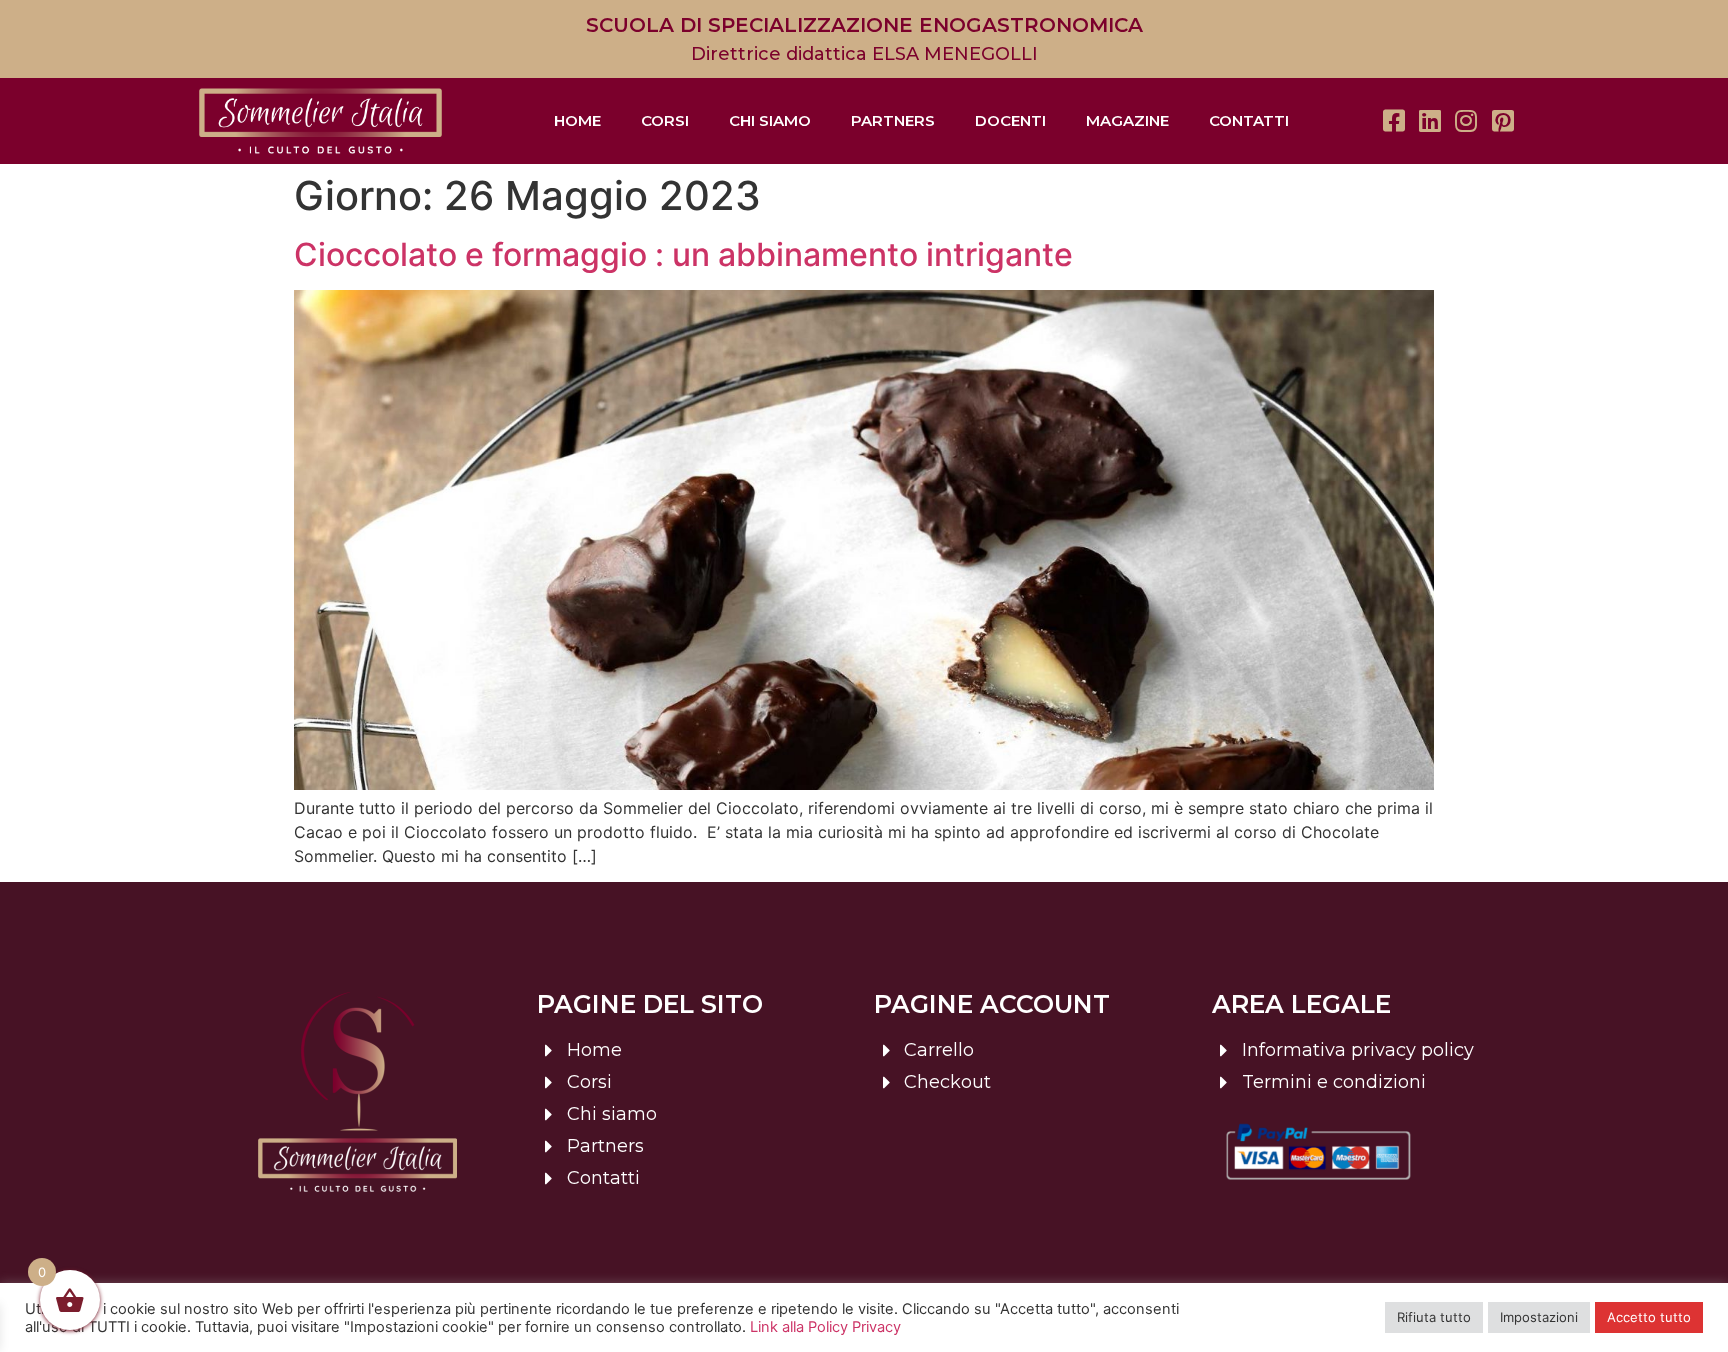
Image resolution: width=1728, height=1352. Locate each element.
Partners (893, 120)
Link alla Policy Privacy (825, 1327)
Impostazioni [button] (1539, 1317)
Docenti (1010, 120)
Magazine (1127, 120)
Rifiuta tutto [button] (1434, 1317)
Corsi (665, 120)
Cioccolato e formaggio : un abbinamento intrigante (683, 254)
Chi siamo (770, 120)
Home (577, 120)
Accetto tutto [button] (1649, 1317)
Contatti (1249, 120)
